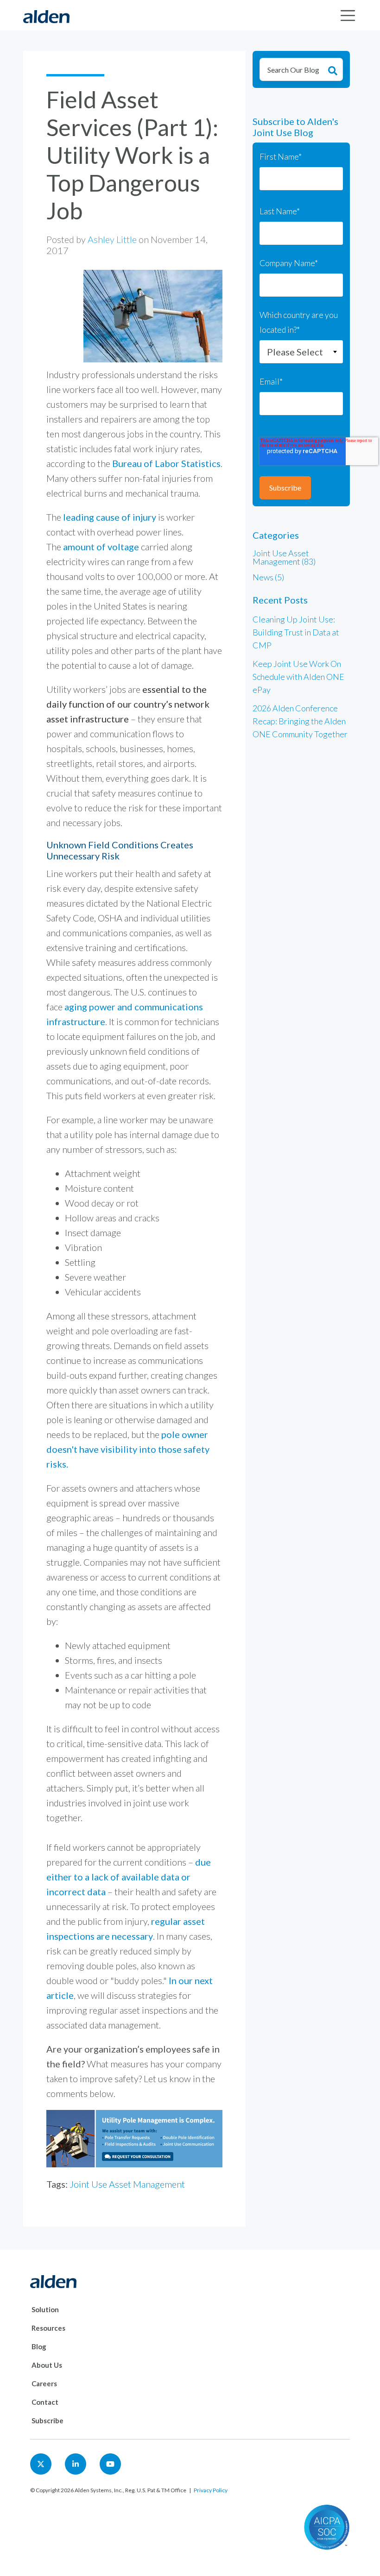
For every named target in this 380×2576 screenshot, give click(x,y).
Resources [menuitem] (48, 2328)
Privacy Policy (211, 2490)
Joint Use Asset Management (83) (284, 557)
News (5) (268, 577)
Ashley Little (112, 239)
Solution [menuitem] (45, 2309)
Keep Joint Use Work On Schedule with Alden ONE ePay (298, 677)
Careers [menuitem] (44, 2383)
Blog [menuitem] (39, 2346)
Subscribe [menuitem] (47, 2420)
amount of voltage (101, 547)
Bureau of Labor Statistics (166, 463)
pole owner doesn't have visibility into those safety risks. (128, 1449)
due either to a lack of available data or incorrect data (129, 1877)
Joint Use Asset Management (127, 2184)
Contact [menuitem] (45, 2402)
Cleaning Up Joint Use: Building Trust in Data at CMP (296, 632)
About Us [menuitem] (47, 2365)
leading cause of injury (111, 517)
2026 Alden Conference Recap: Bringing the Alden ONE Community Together (300, 721)
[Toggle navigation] (348, 16)
